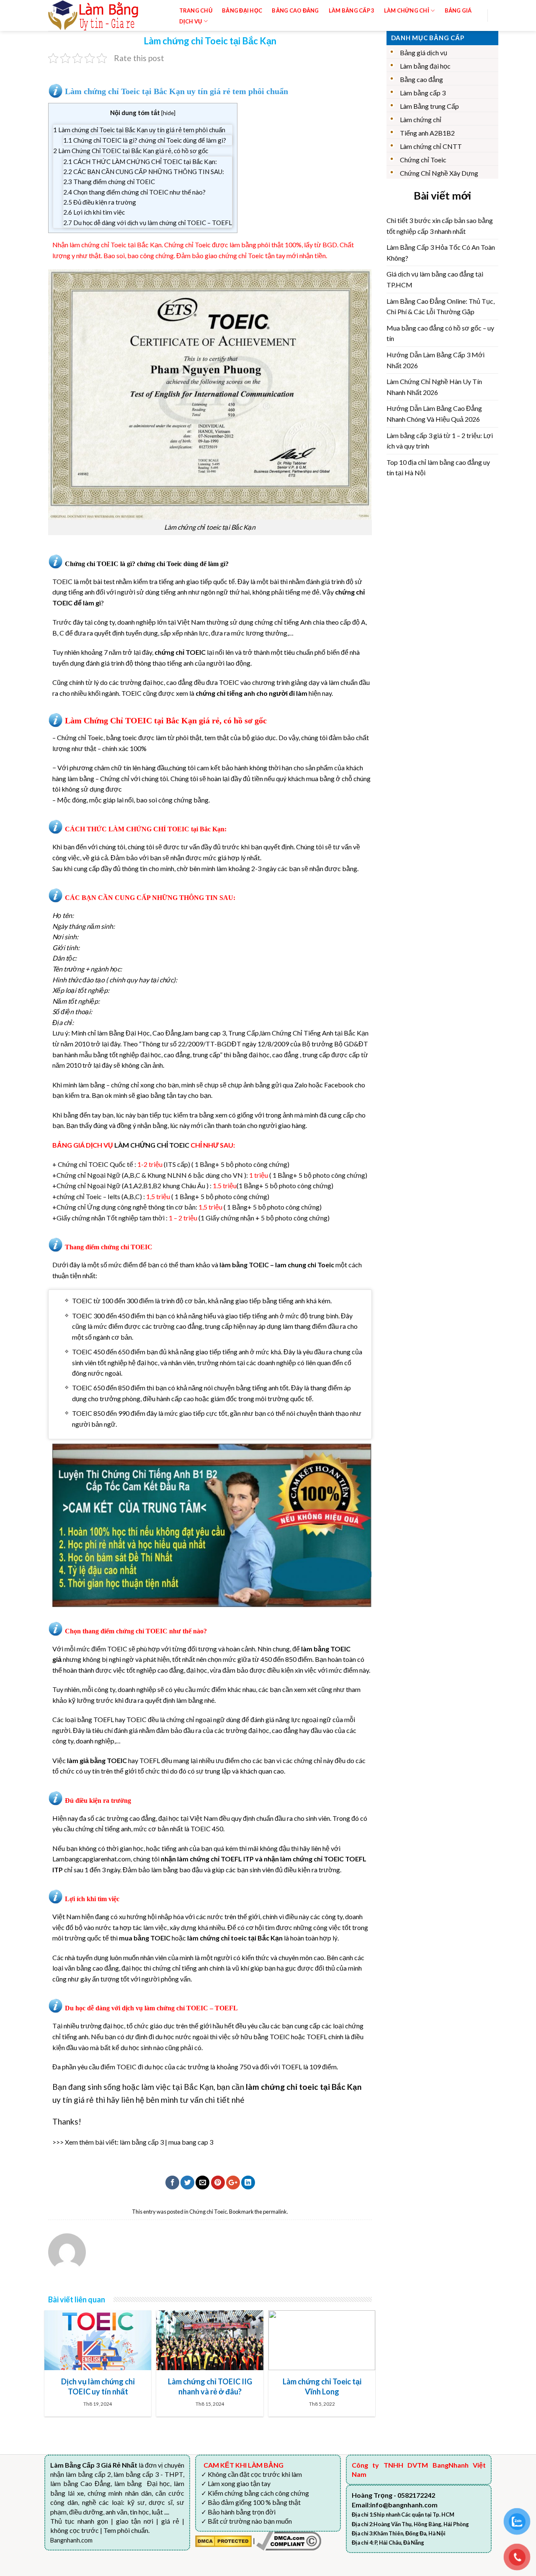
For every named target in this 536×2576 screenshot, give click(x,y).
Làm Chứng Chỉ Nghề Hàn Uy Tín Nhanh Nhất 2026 (434, 387)
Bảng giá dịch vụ (424, 53)
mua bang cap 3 (191, 2142)
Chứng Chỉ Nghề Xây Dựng (439, 173)
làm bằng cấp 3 (142, 2142)
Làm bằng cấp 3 (352, 10)
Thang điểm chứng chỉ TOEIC (109, 182)
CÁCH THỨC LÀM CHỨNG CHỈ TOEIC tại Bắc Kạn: (140, 161)
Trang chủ (196, 10)
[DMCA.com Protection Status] (223, 2540)
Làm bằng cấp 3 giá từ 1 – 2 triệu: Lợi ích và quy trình (440, 441)
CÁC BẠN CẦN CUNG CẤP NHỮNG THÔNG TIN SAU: (144, 172)
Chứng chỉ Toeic (208, 2212)
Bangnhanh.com (71, 2540)
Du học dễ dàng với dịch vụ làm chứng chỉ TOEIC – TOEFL (148, 223)
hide (168, 113)
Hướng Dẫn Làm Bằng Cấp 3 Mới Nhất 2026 (435, 360)
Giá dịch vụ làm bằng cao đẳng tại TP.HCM (435, 279)
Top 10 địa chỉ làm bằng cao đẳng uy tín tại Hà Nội (438, 468)
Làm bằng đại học (425, 66)
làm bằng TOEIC (244, 1265)
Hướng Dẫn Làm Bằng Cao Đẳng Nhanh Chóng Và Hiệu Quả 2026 (434, 414)
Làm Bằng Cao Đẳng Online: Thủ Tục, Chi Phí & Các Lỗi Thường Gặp (441, 306)
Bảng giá (458, 10)
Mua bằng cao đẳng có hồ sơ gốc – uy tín (440, 333)
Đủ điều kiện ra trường (100, 202)
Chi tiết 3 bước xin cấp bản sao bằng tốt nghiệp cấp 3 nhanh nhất (440, 226)
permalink (275, 2212)
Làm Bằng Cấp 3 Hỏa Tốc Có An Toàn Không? (441, 252)
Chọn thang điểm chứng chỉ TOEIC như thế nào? (134, 192)
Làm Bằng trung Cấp (429, 106)
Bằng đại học (242, 10)
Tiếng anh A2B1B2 (427, 133)
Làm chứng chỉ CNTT (431, 146)
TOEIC (62, 581)
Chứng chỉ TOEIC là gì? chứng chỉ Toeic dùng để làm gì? (145, 140)
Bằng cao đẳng (421, 79)
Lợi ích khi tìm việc (94, 212)
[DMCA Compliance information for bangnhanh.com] (289, 2540)
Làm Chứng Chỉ (407, 10)
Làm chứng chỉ (421, 119)
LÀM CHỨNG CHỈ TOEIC (152, 1145)
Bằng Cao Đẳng (295, 10)
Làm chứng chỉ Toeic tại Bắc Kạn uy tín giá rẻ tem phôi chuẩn (139, 130)
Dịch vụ (191, 21)
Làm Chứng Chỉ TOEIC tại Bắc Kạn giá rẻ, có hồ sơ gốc (131, 151)
